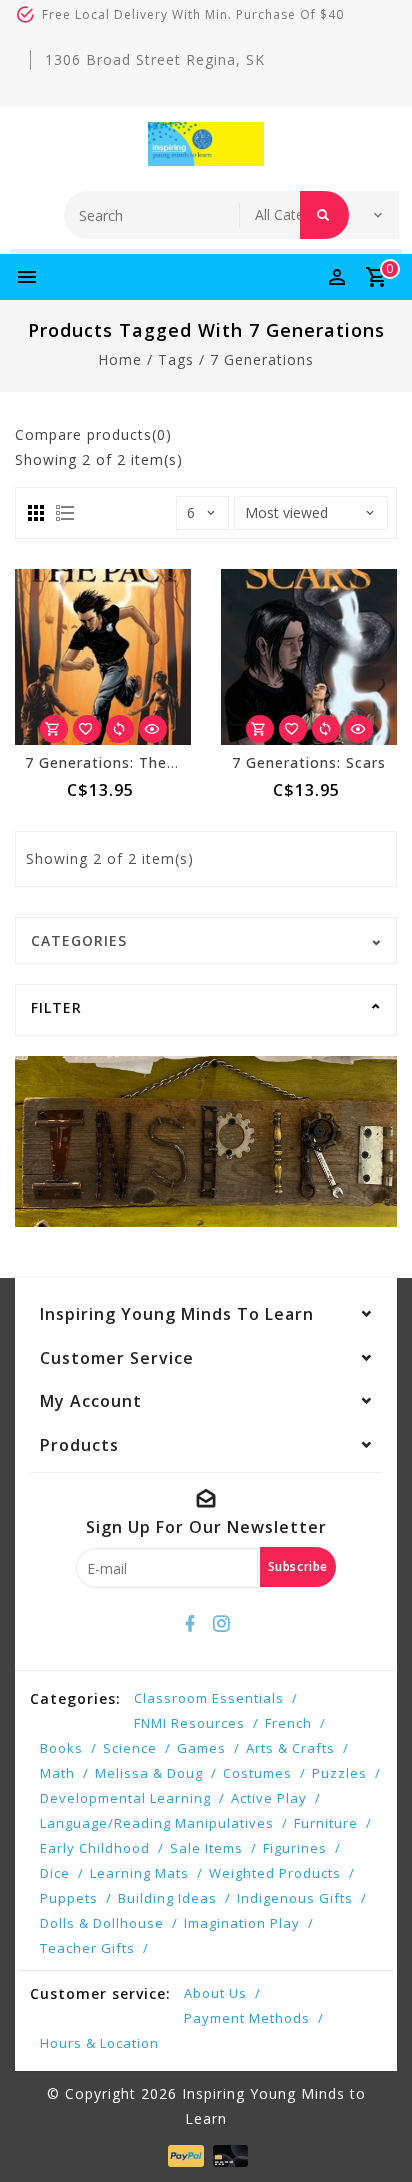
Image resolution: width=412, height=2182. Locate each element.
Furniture (326, 1823)
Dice (55, 1873)
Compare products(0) (93, 434)
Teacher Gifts (87, 1948)
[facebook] (191, 1624)
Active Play (269, 1798)
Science (130, 1748)
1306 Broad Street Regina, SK (155, 59)
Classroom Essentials (209, 1698)
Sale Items (206, 1848)
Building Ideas (167, 1898)
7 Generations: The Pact (115, 762)
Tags (176, 359)
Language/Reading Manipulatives (157, 1823)
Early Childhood (95, 1848)
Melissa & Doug (149, 1773)
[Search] (324, 215)
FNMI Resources (189, 1723)
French (288, 1723)
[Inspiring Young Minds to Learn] (206, 144)
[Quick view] (153, 729)
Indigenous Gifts (295, 1898)
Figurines (295, 1848)
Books (61, 1748)
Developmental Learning (125, 1798)
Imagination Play (242, 1923)
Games (201, 1748)
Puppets (69, 1898)
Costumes (257, 1773)
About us (215, 1993)
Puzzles (339, 1773)
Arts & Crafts (290, 1748)
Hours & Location (99, 2043)
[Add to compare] (120, 729)
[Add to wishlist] (87, 729)
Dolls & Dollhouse (102, 1923)
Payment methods (247, 2018)
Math (57, 1773)
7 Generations (262, 359)
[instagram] (222, 1624)
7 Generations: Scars (309, 762)
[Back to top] (372, 2132)
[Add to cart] (54, 729)
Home (120, 359)
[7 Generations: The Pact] (103, 657)
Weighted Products (275, 1873)
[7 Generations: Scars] (309, 657)
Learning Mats (139, 1873)
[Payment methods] (183, 2154)
